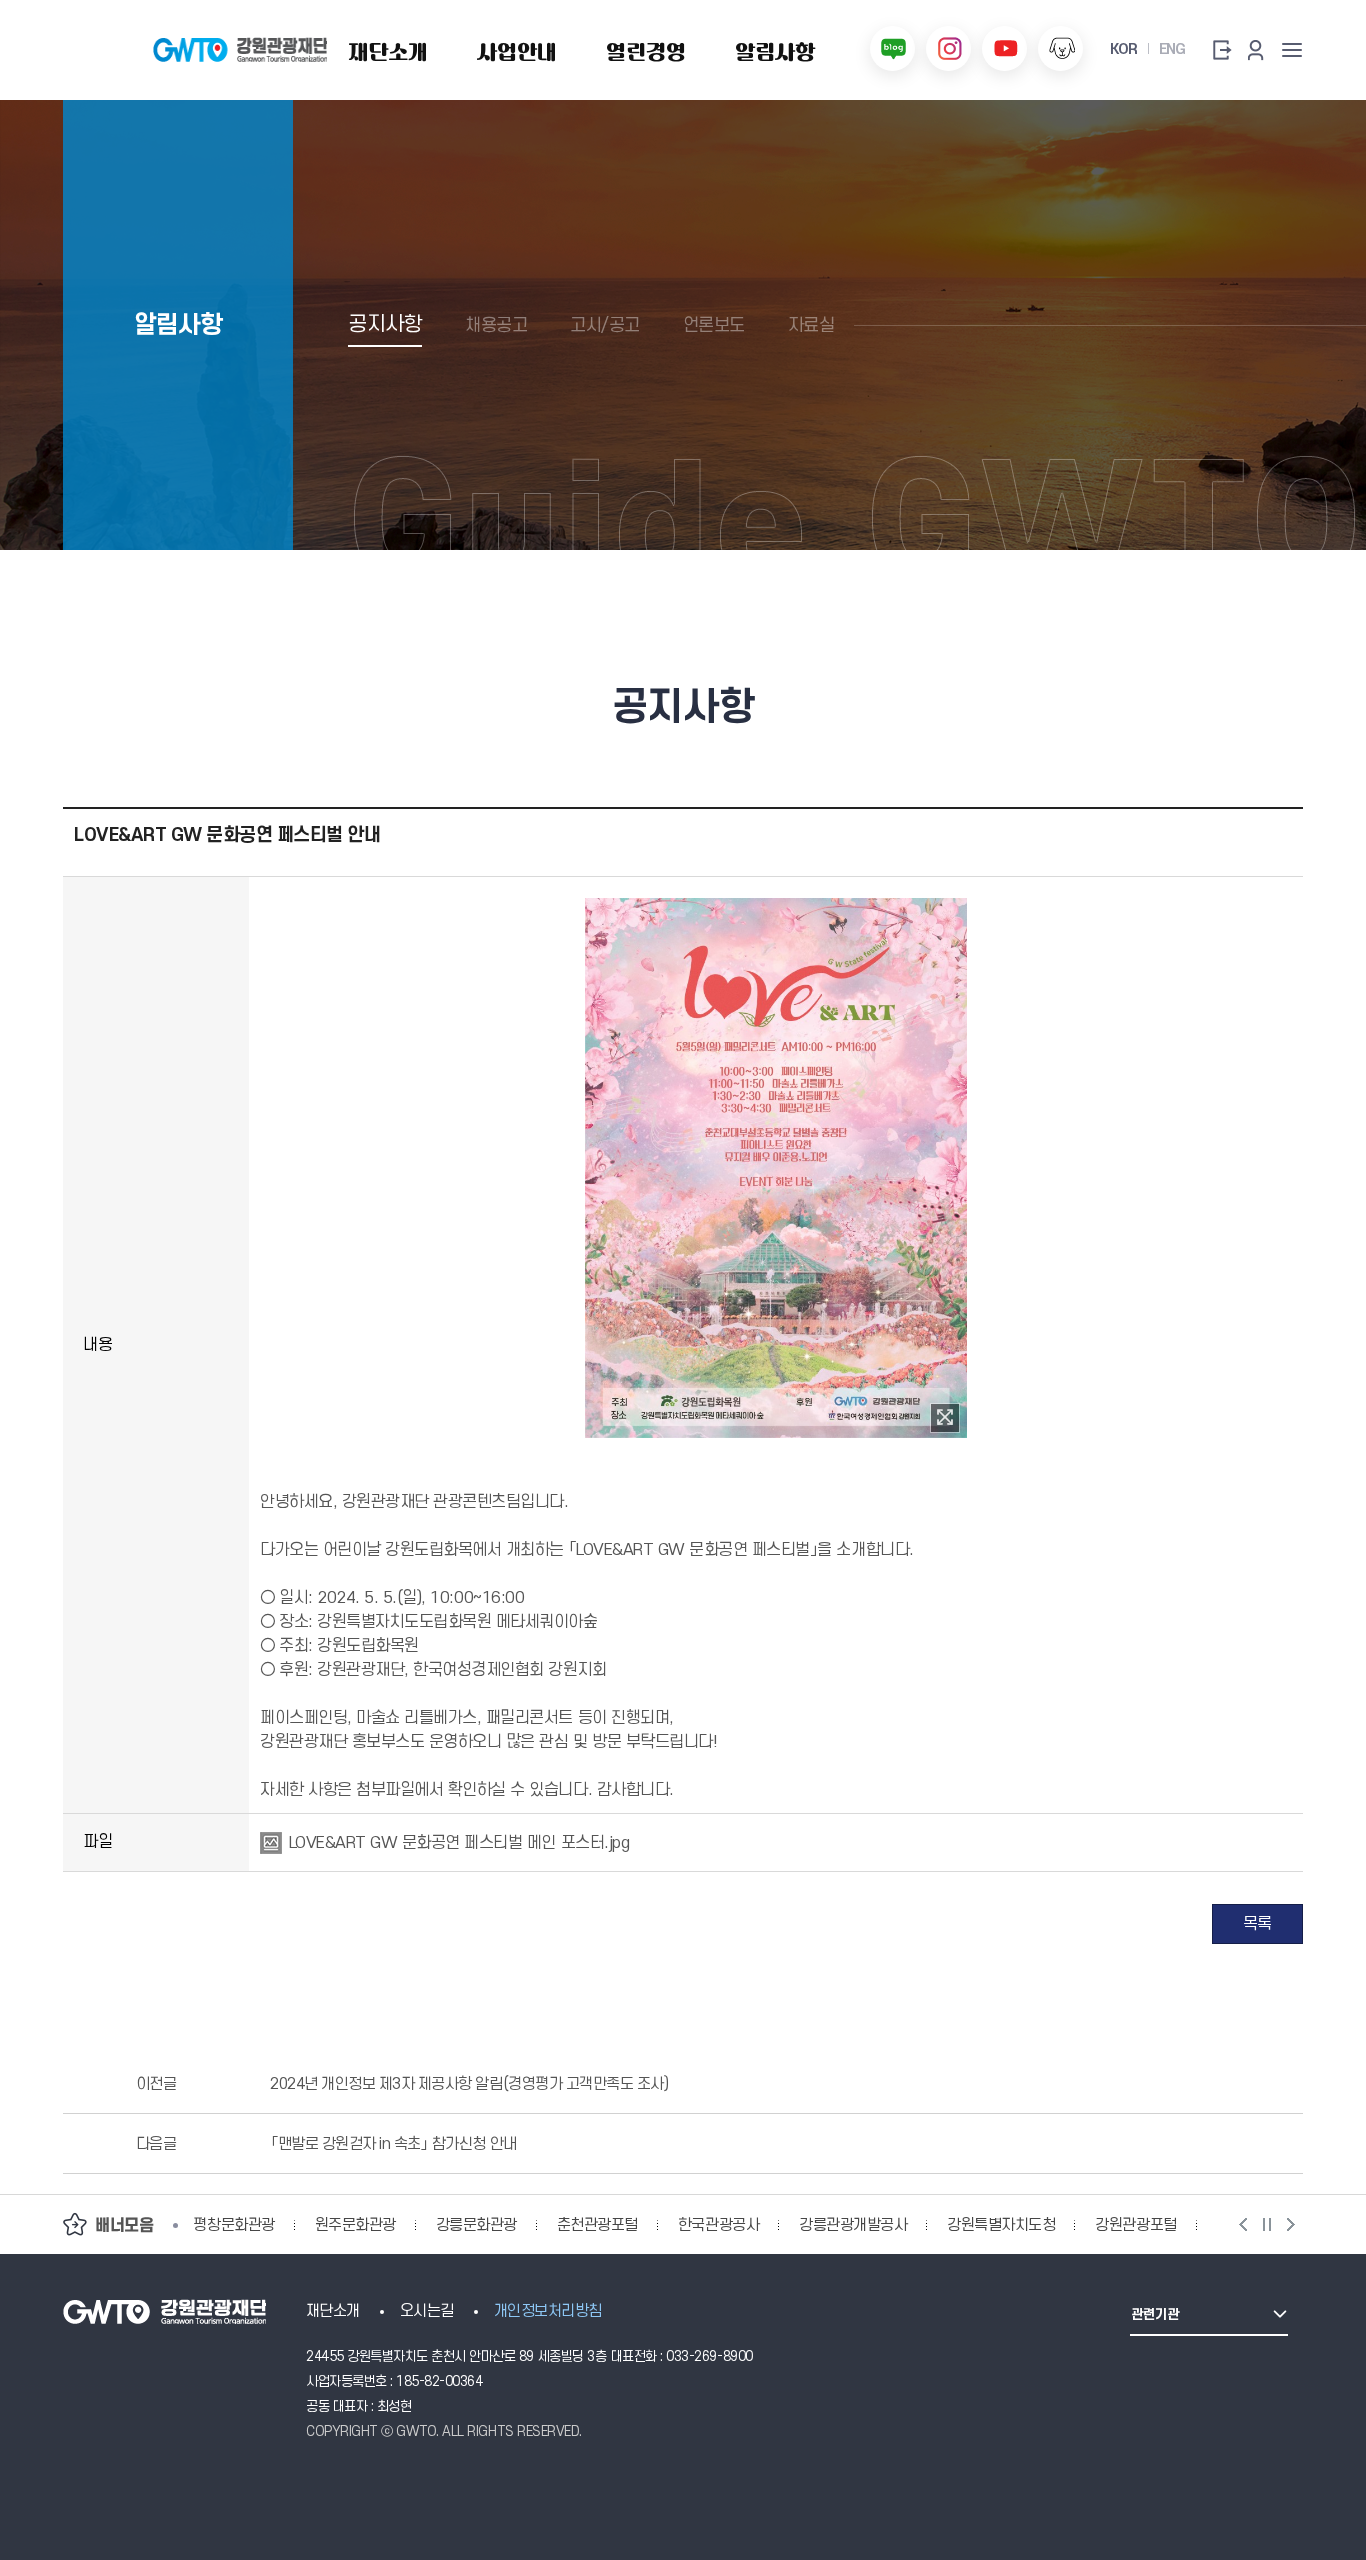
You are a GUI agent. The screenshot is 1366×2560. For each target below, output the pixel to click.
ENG (1172, 49)
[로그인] (1220, 50)
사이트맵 (1292, 50)
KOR (1123, 49)
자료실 (811, 325)
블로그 (892, 48)
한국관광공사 (718, 2225)
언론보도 (714, 325)
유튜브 (1004, 48)
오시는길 (427, 2311)
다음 (1291, 2225)
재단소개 (333, 2311)
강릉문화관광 (476, 2225)
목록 (1257, 1924)
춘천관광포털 (597, 2225)
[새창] (945, 1418)
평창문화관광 (233, 2225)
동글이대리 (1060, 48)
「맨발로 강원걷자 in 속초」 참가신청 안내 (393, 2144)
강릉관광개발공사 (853, 2225)
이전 (1243, 2225)
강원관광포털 (1135, 2225)
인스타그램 (948, 48)
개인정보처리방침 (548, 2311)
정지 (1267, 2225)
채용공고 (496, 325)
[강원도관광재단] (240, 49)
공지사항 (385, 324)
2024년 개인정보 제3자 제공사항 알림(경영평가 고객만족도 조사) (469, 2084)
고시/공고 (605, 325)
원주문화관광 (355, 2225)
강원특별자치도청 (1001, 2225)
